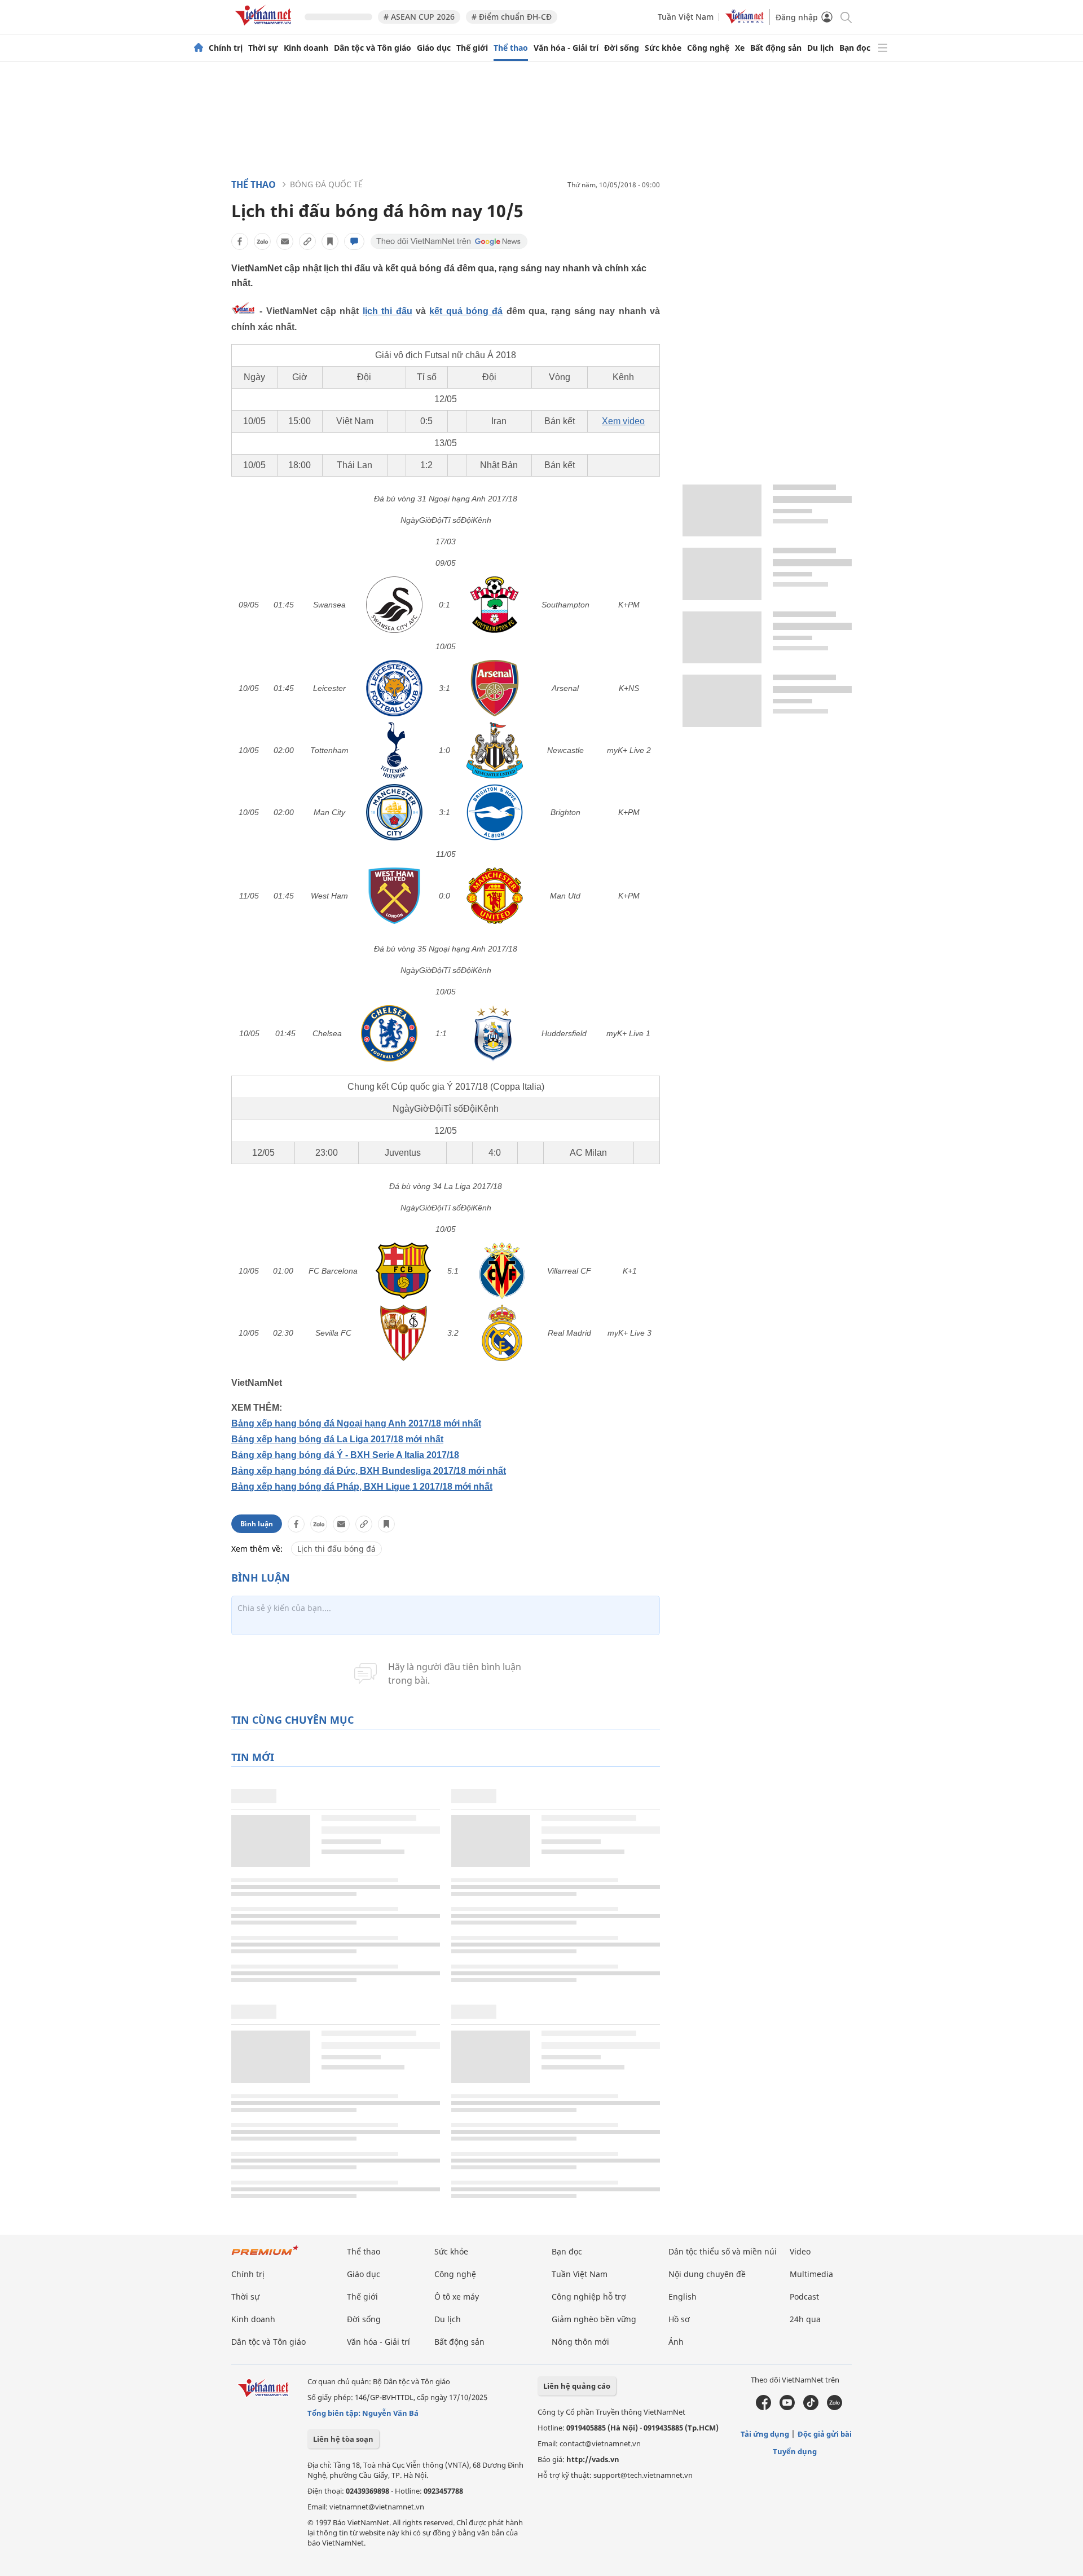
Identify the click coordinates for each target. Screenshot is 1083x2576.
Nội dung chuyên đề (707, 2274)
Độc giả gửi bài (825, 2434)
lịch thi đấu (388, 311)
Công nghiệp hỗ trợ (589, 2297)
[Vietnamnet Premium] (265, 2256)
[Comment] (354, 241)
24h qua (805, 2319)
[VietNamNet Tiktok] (811, 2407)
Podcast (804, 2297)
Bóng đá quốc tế (326, 184)
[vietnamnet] (265, 27)
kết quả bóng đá (466, 311)
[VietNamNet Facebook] (763, 2407)
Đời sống (622, 48)
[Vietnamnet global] (745, 21)
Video (800, 2251)
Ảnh (676, 2342)
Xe (740, 48)
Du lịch (820, 48)
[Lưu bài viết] (330, 241)
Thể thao (511, 48)
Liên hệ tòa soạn (343, 2439)
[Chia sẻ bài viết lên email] (285, 241)
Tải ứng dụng (765, 2434)
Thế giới (472, 48)
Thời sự (263, 48)
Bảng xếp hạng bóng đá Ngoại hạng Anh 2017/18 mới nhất (356, 1423)
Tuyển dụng (795, 2451)
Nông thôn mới (580, 2342)
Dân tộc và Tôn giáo (373, 48)
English (683, 2297)
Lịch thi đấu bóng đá (336, 1549)
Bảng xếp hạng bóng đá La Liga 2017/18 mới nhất (337, 1439)
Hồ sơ (679, 2319)
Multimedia (811, 2274)
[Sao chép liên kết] (307, 241)
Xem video (623, 421)
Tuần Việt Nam (686, 17)
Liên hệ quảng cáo (577, 2386)
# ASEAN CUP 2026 (419, 17)
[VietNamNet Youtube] (787, 2407)
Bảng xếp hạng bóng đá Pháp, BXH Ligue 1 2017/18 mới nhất (362, 1487)
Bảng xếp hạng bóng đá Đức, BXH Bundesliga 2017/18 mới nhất (369, 1471)
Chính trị (226, 48)
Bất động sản (776, 48)
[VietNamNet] (199, 48)
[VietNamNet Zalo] (835, 2407)
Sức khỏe (663, 48)
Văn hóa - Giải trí (566, 48)
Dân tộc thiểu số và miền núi (723, 2251)
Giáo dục (434, 48)
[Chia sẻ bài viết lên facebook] (240, 241)
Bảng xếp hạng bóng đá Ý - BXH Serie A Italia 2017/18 (345, 1455)
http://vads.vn (593, 2459)
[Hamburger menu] (883, 48)
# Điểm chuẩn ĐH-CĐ (512, 17)
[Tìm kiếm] (845, 17)
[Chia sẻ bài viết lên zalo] (262, 241)
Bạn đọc (855, 48)
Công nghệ (708, 48)
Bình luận (257, 1524)
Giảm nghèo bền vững (594, 2319)
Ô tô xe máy (457, 2297)
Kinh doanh (306, 48)
